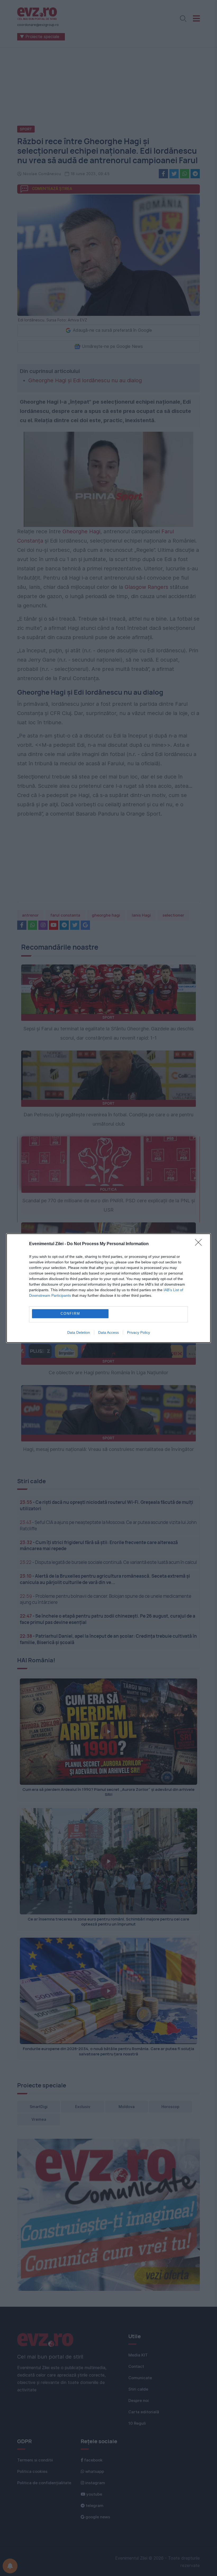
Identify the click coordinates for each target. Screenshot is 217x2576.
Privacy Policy (139, 1332)
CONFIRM (70, 1314)
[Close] (200, 1244)
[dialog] (108, 1288)
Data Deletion (79, 1332)
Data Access (108, 1332)
